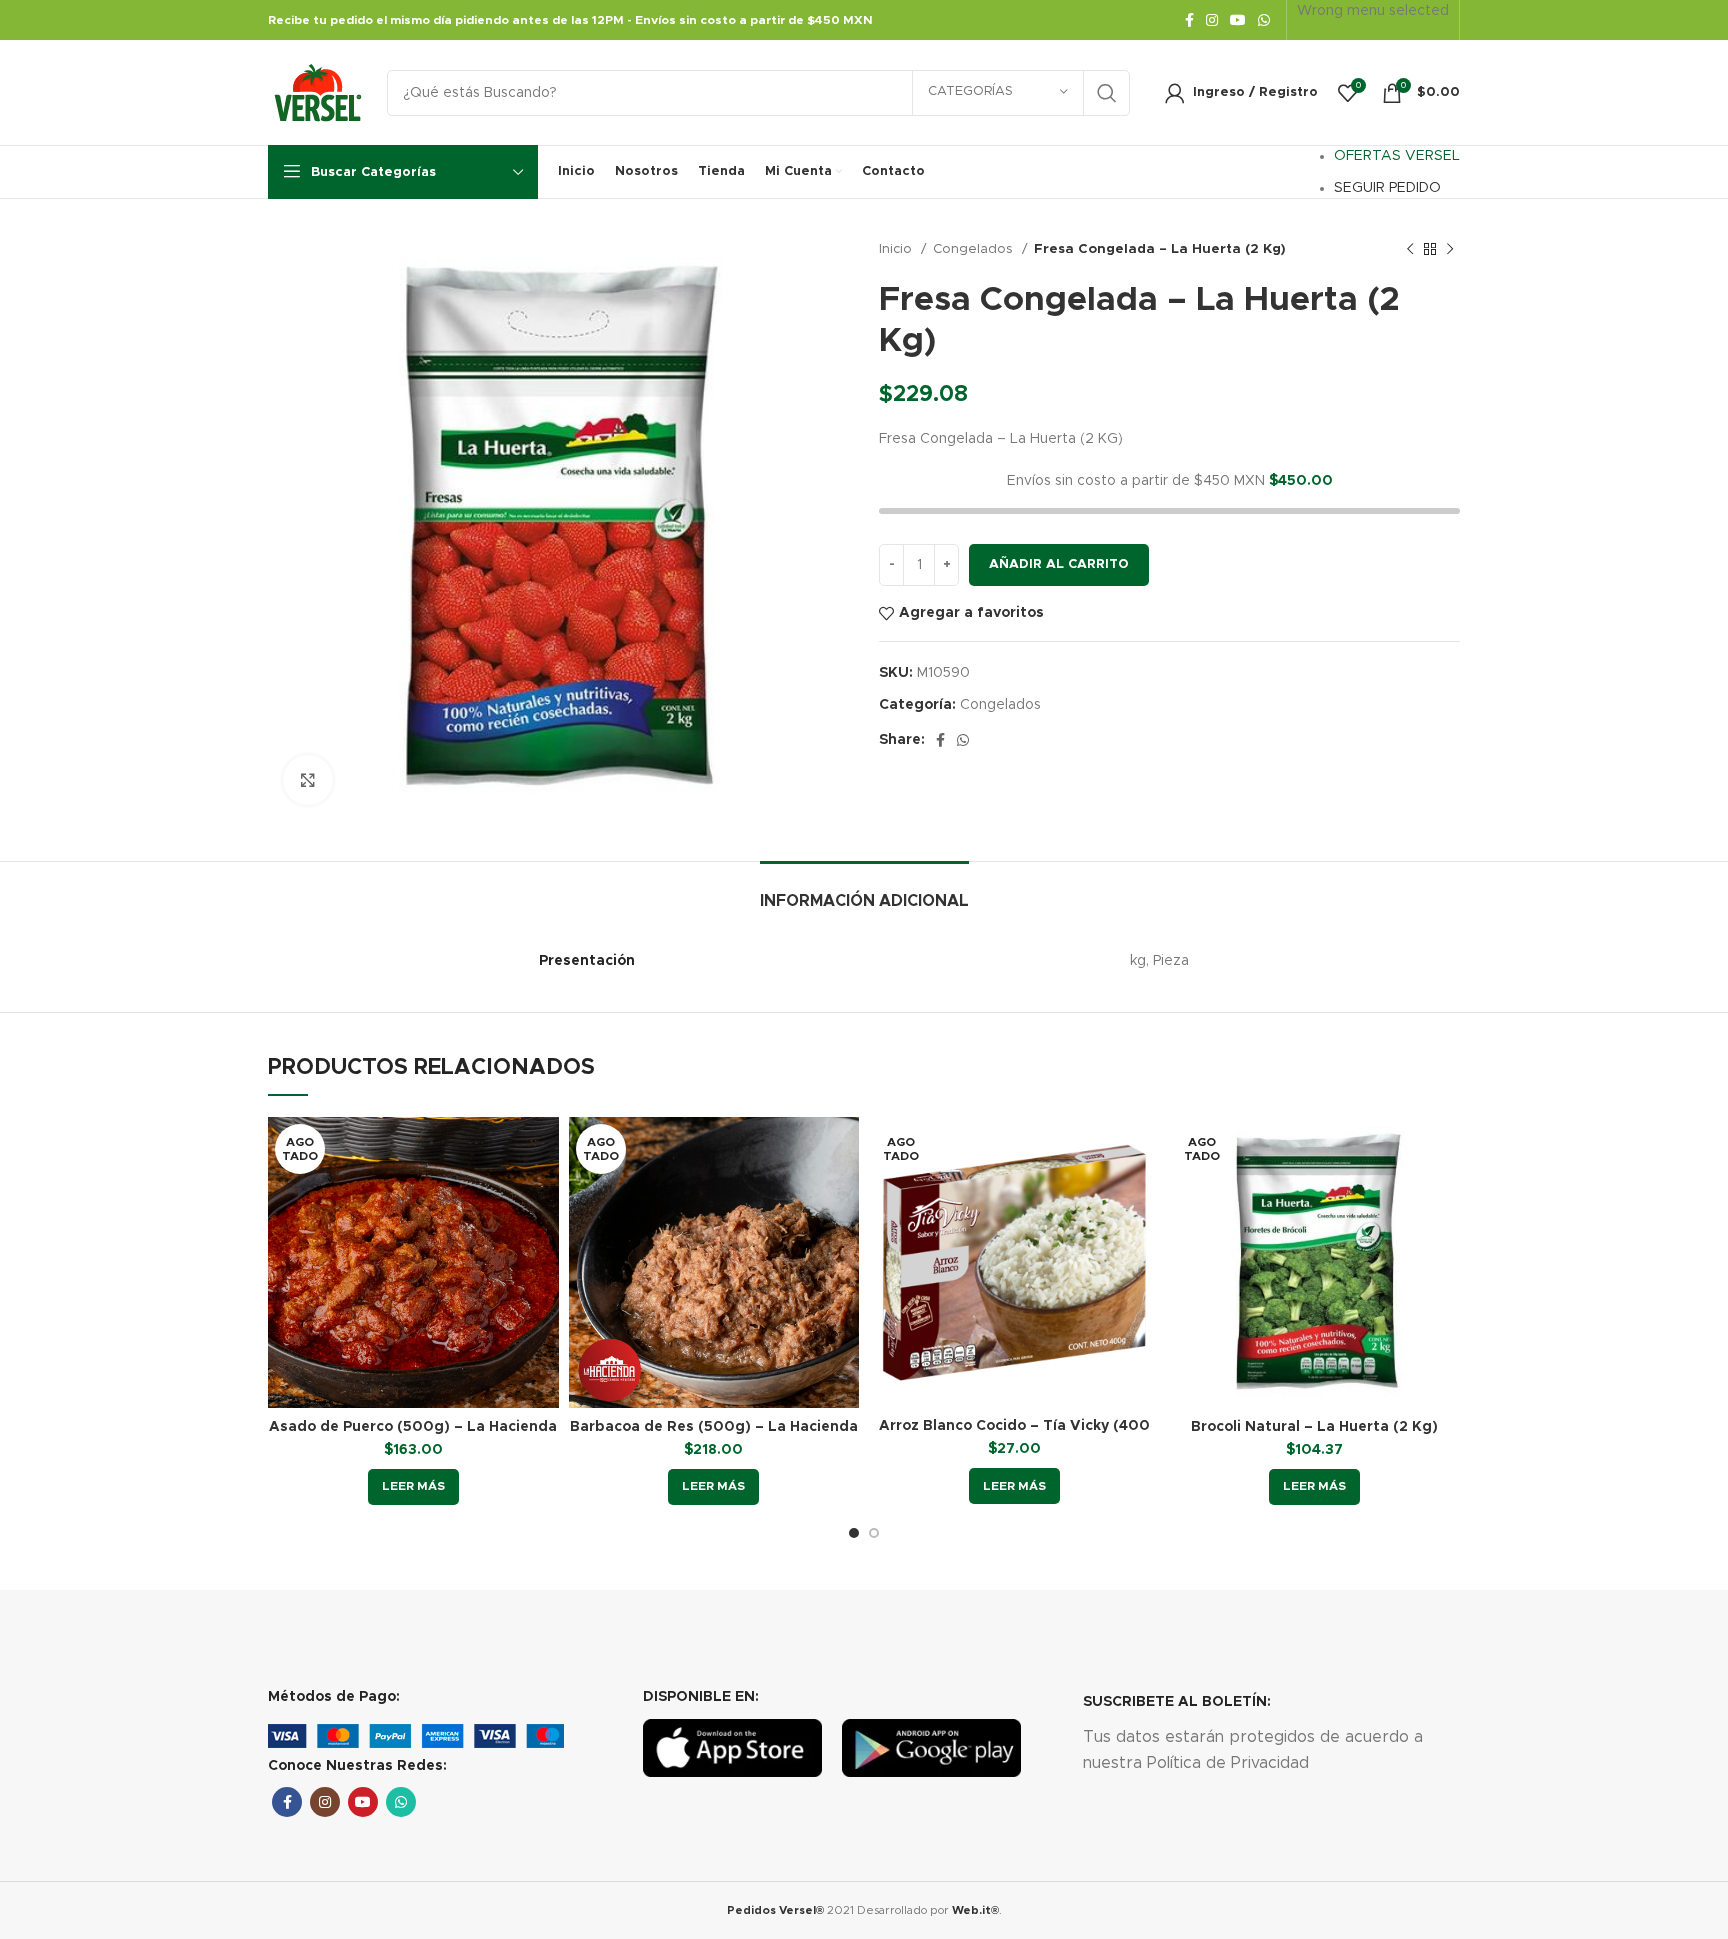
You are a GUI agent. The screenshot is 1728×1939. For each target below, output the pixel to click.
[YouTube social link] (1238, 20)
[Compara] (544, 1149)
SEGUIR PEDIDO (1387, 188)
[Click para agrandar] (308, 780)
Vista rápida (544, 1194)
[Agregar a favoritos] (544, 1239)
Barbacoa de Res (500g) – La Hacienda (714, 1427)
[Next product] (1450, 250)
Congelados (975, 249)
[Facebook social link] (1189, 20)
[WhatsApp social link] (1264, 20)
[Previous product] (1410, 250)
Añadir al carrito (1059, 564)
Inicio (897, 249)
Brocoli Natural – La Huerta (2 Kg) (1314, 1427)
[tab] (864, 891)
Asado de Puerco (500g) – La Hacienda (413, 1427)
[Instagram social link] (1212, 20)
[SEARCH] (1107, 93)
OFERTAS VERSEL (1397, 156)
